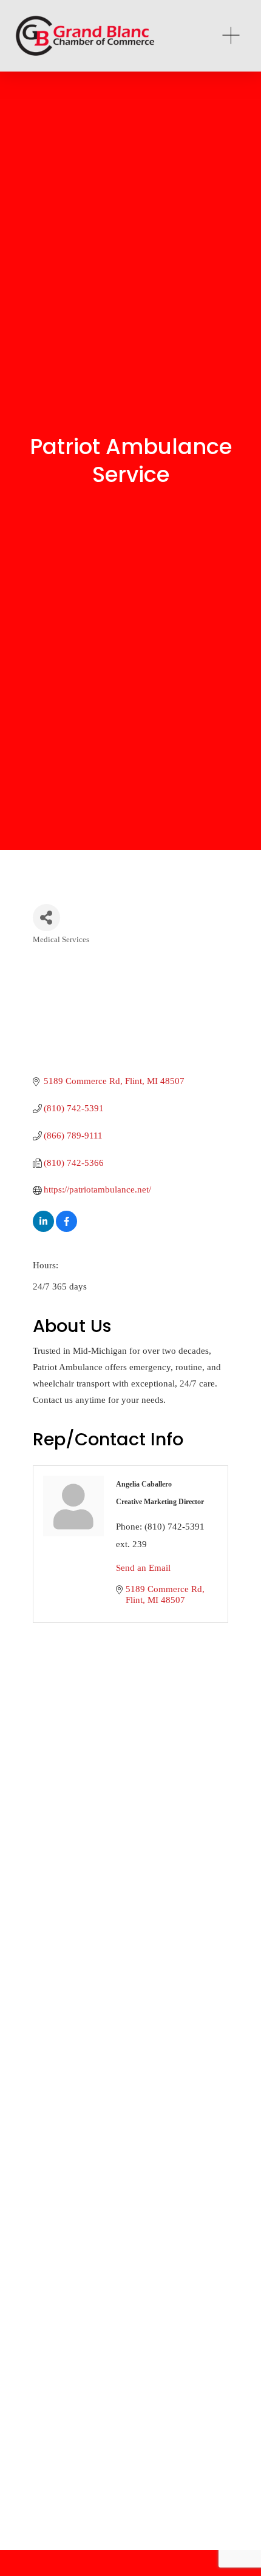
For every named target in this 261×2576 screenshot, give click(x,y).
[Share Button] (46, 918)
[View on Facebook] (66, 1229)
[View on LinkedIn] (43, 1229)
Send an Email (143, 1568)
